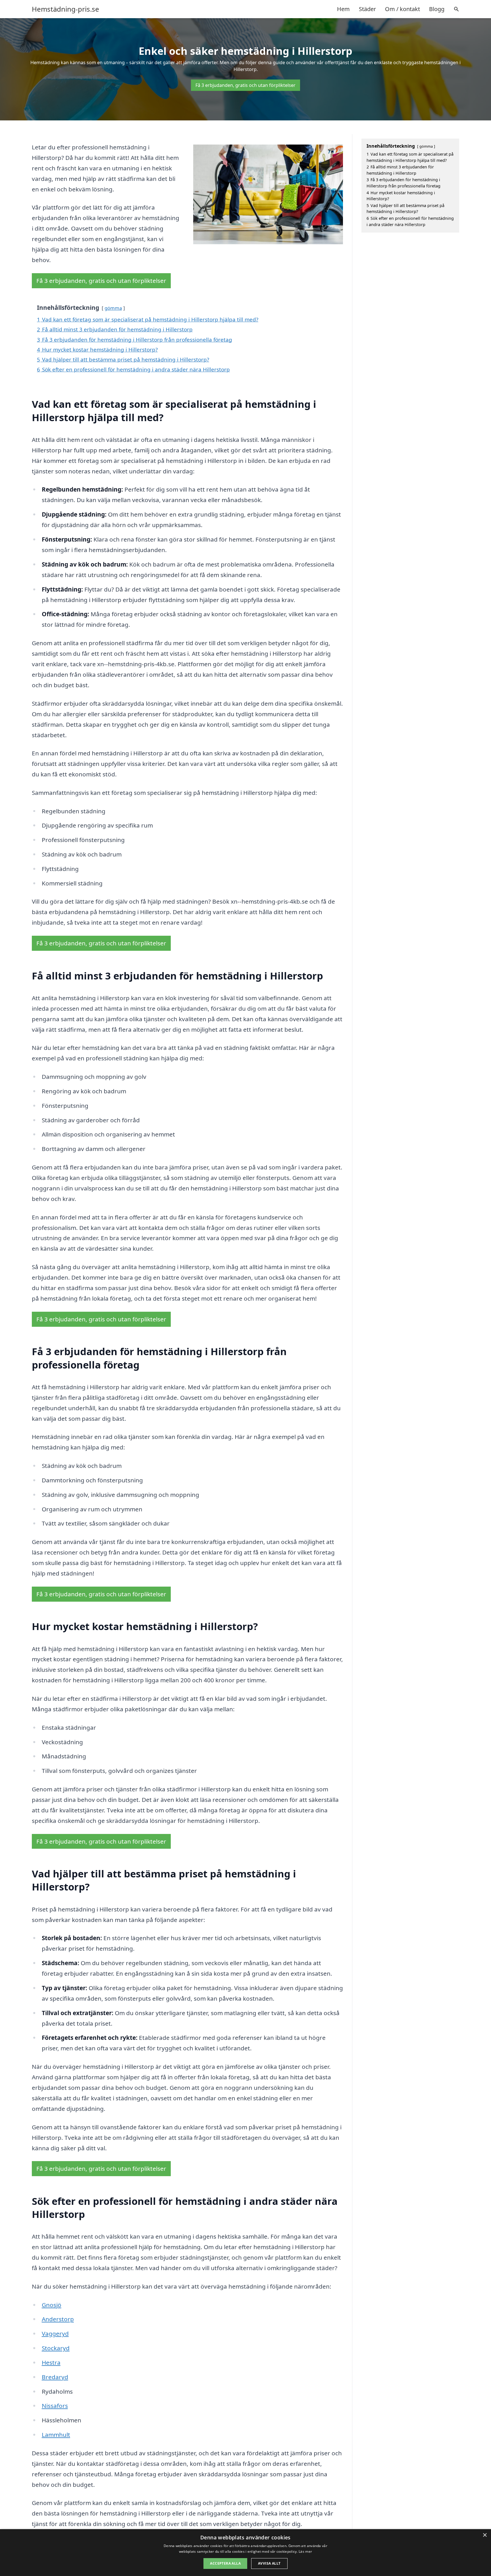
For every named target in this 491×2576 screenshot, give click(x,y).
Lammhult (56, 2435)
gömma (113, 308)
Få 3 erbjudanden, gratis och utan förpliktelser (246, 85)
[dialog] (246, 2553)
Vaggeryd (55, 2333)
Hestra (51, 2362)
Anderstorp (58, 2319)
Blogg (437, 9)
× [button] (485, 2535)
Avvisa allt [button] (269, 2563)
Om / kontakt (402, 9)
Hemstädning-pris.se (65, 9)
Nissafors (55, 2406)
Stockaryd (56, 2348)
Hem (343, 9)
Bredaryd (55, 2377)
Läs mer (305, 2551)
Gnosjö (52, 2305)
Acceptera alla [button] (225, 2563)
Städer (367, 9)
